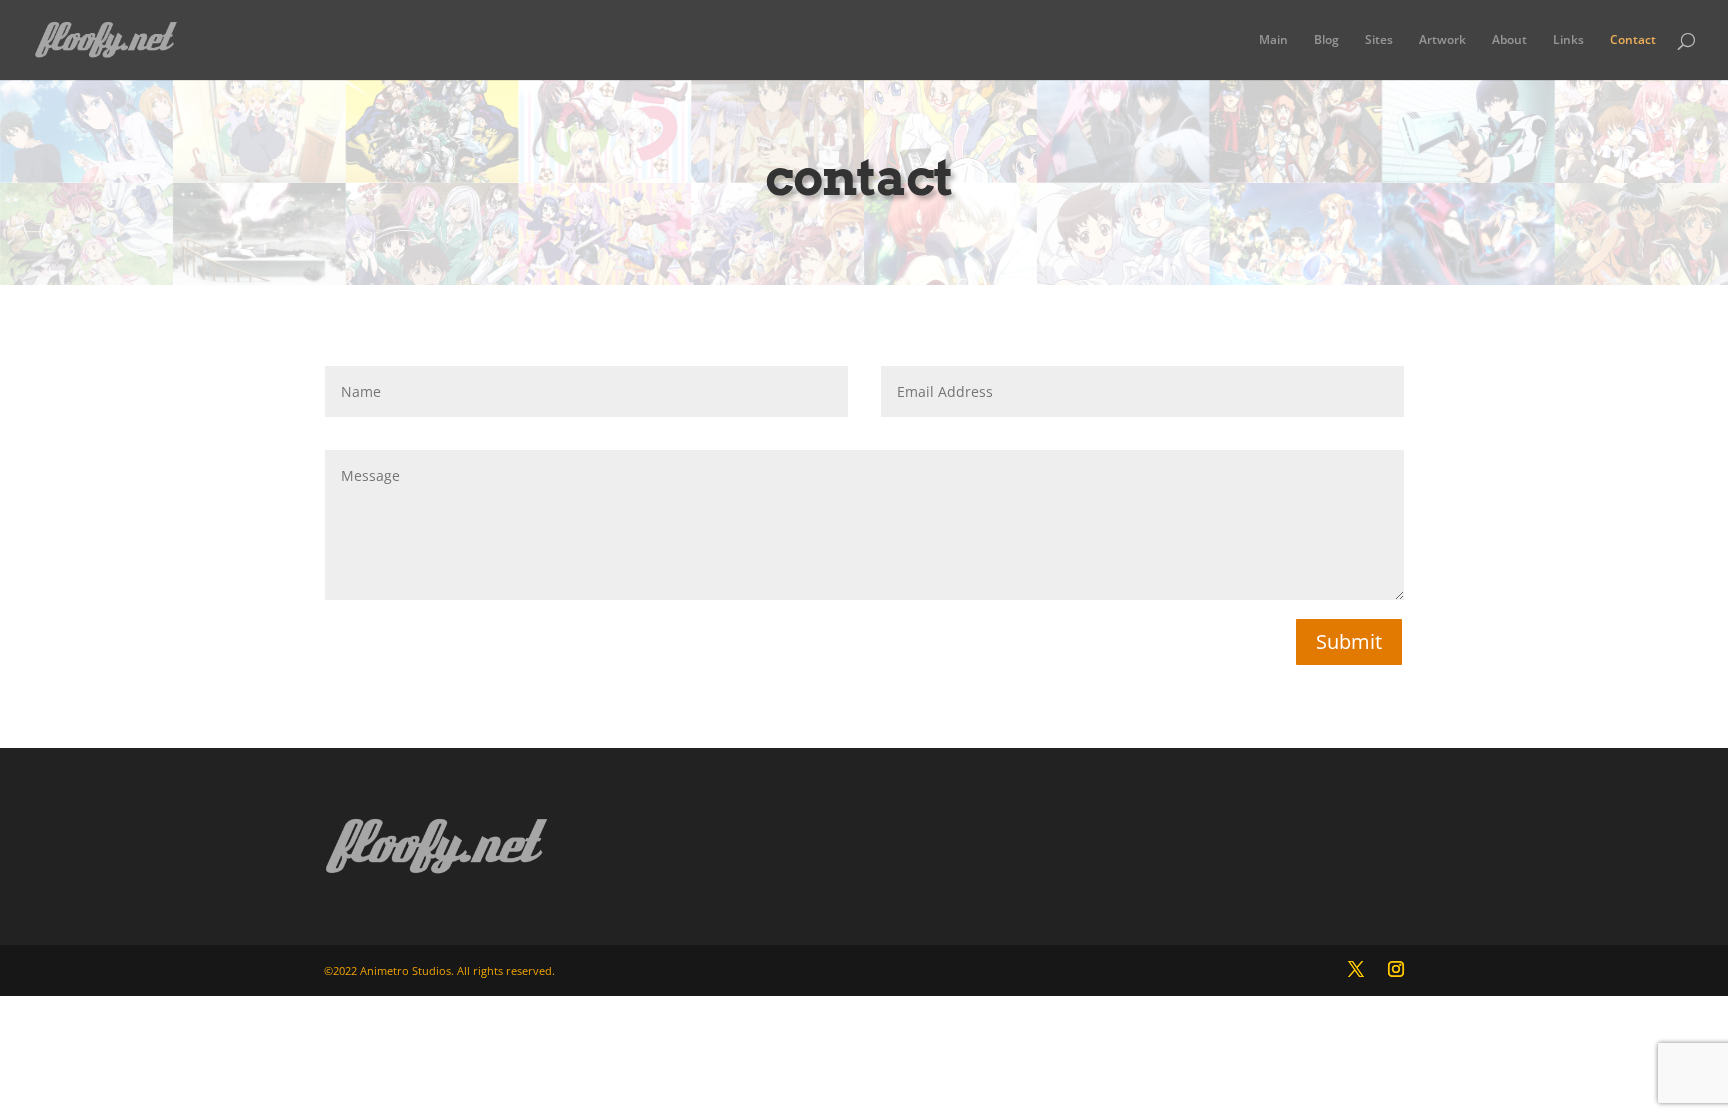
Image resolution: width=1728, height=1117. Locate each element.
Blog (1326, 40)
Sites (1379, 40)
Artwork (1442, 40)
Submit (1349, 641)
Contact (1633, 40)
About (1509, 40)
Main (1273, 40)
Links (1568, 40)
